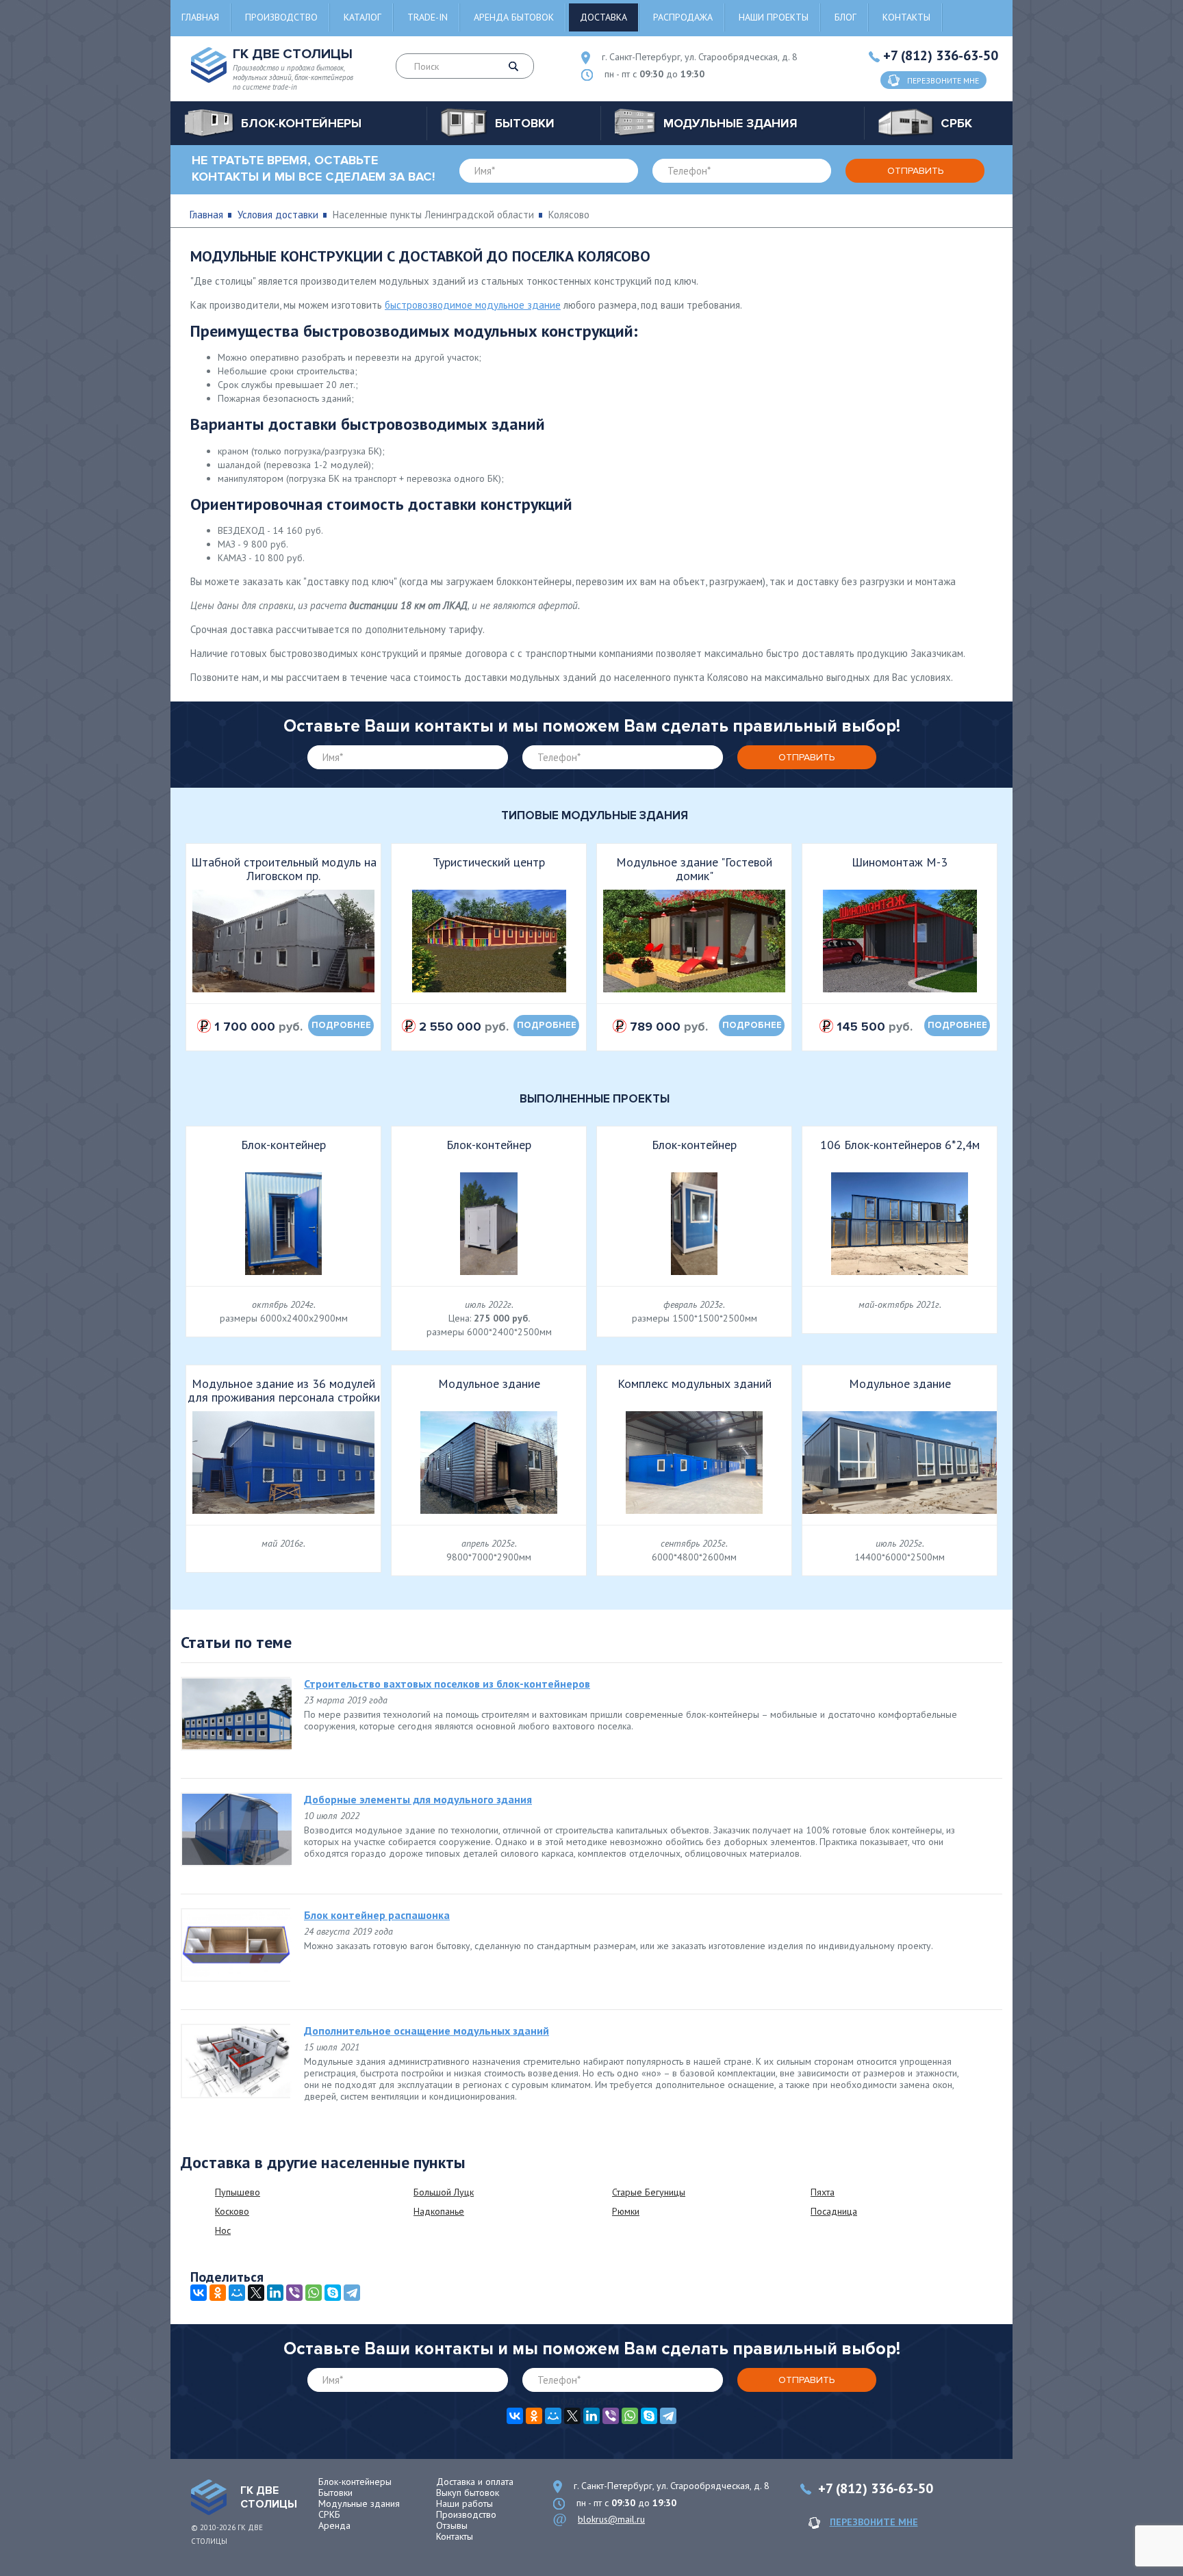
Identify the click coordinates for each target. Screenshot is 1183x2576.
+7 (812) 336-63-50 (941, 55)
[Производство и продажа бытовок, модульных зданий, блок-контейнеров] (209, 2497)
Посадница (834, 2211)
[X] (256, 2293)
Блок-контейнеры (355, 2482)
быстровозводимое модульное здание (473, 305)
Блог (845, 17)
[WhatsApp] (314, 2293)
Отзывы (452, 2525)
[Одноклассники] (218, 2293)
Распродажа (683, 17)
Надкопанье (439, 2211)
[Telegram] (352, 2293)
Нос (223, 2230)
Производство (281, 17)
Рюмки (626, 2211)
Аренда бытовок (514, 17)
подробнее (341, 1025)
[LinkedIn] (275, 2293)
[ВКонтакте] (199, 2293)
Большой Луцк (444, 2192)
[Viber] (294, 2293)
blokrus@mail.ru (611, 2519)
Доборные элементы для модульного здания (418, 1799)
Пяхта (823, 2192)
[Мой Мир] (237, 2293)
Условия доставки (278, 215)
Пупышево (238, 2192)
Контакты (906, 17)
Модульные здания (359, 2503)
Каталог (362, 17)
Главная (200, 17)
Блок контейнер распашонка (377, 1915)
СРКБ (329, 2514)
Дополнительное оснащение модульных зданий (427, 2031)
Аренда (334, 2525)
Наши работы (465, 2503)
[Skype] (333, 2293)
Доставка (603, 17)
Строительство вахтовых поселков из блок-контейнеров (447, 1684)
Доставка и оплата (475, 2482)
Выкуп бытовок (468, 2493)
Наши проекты (774, 17)
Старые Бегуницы (649, 2192)
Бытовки (335, 2493)
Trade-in (428, 17)
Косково (232, 2211)
